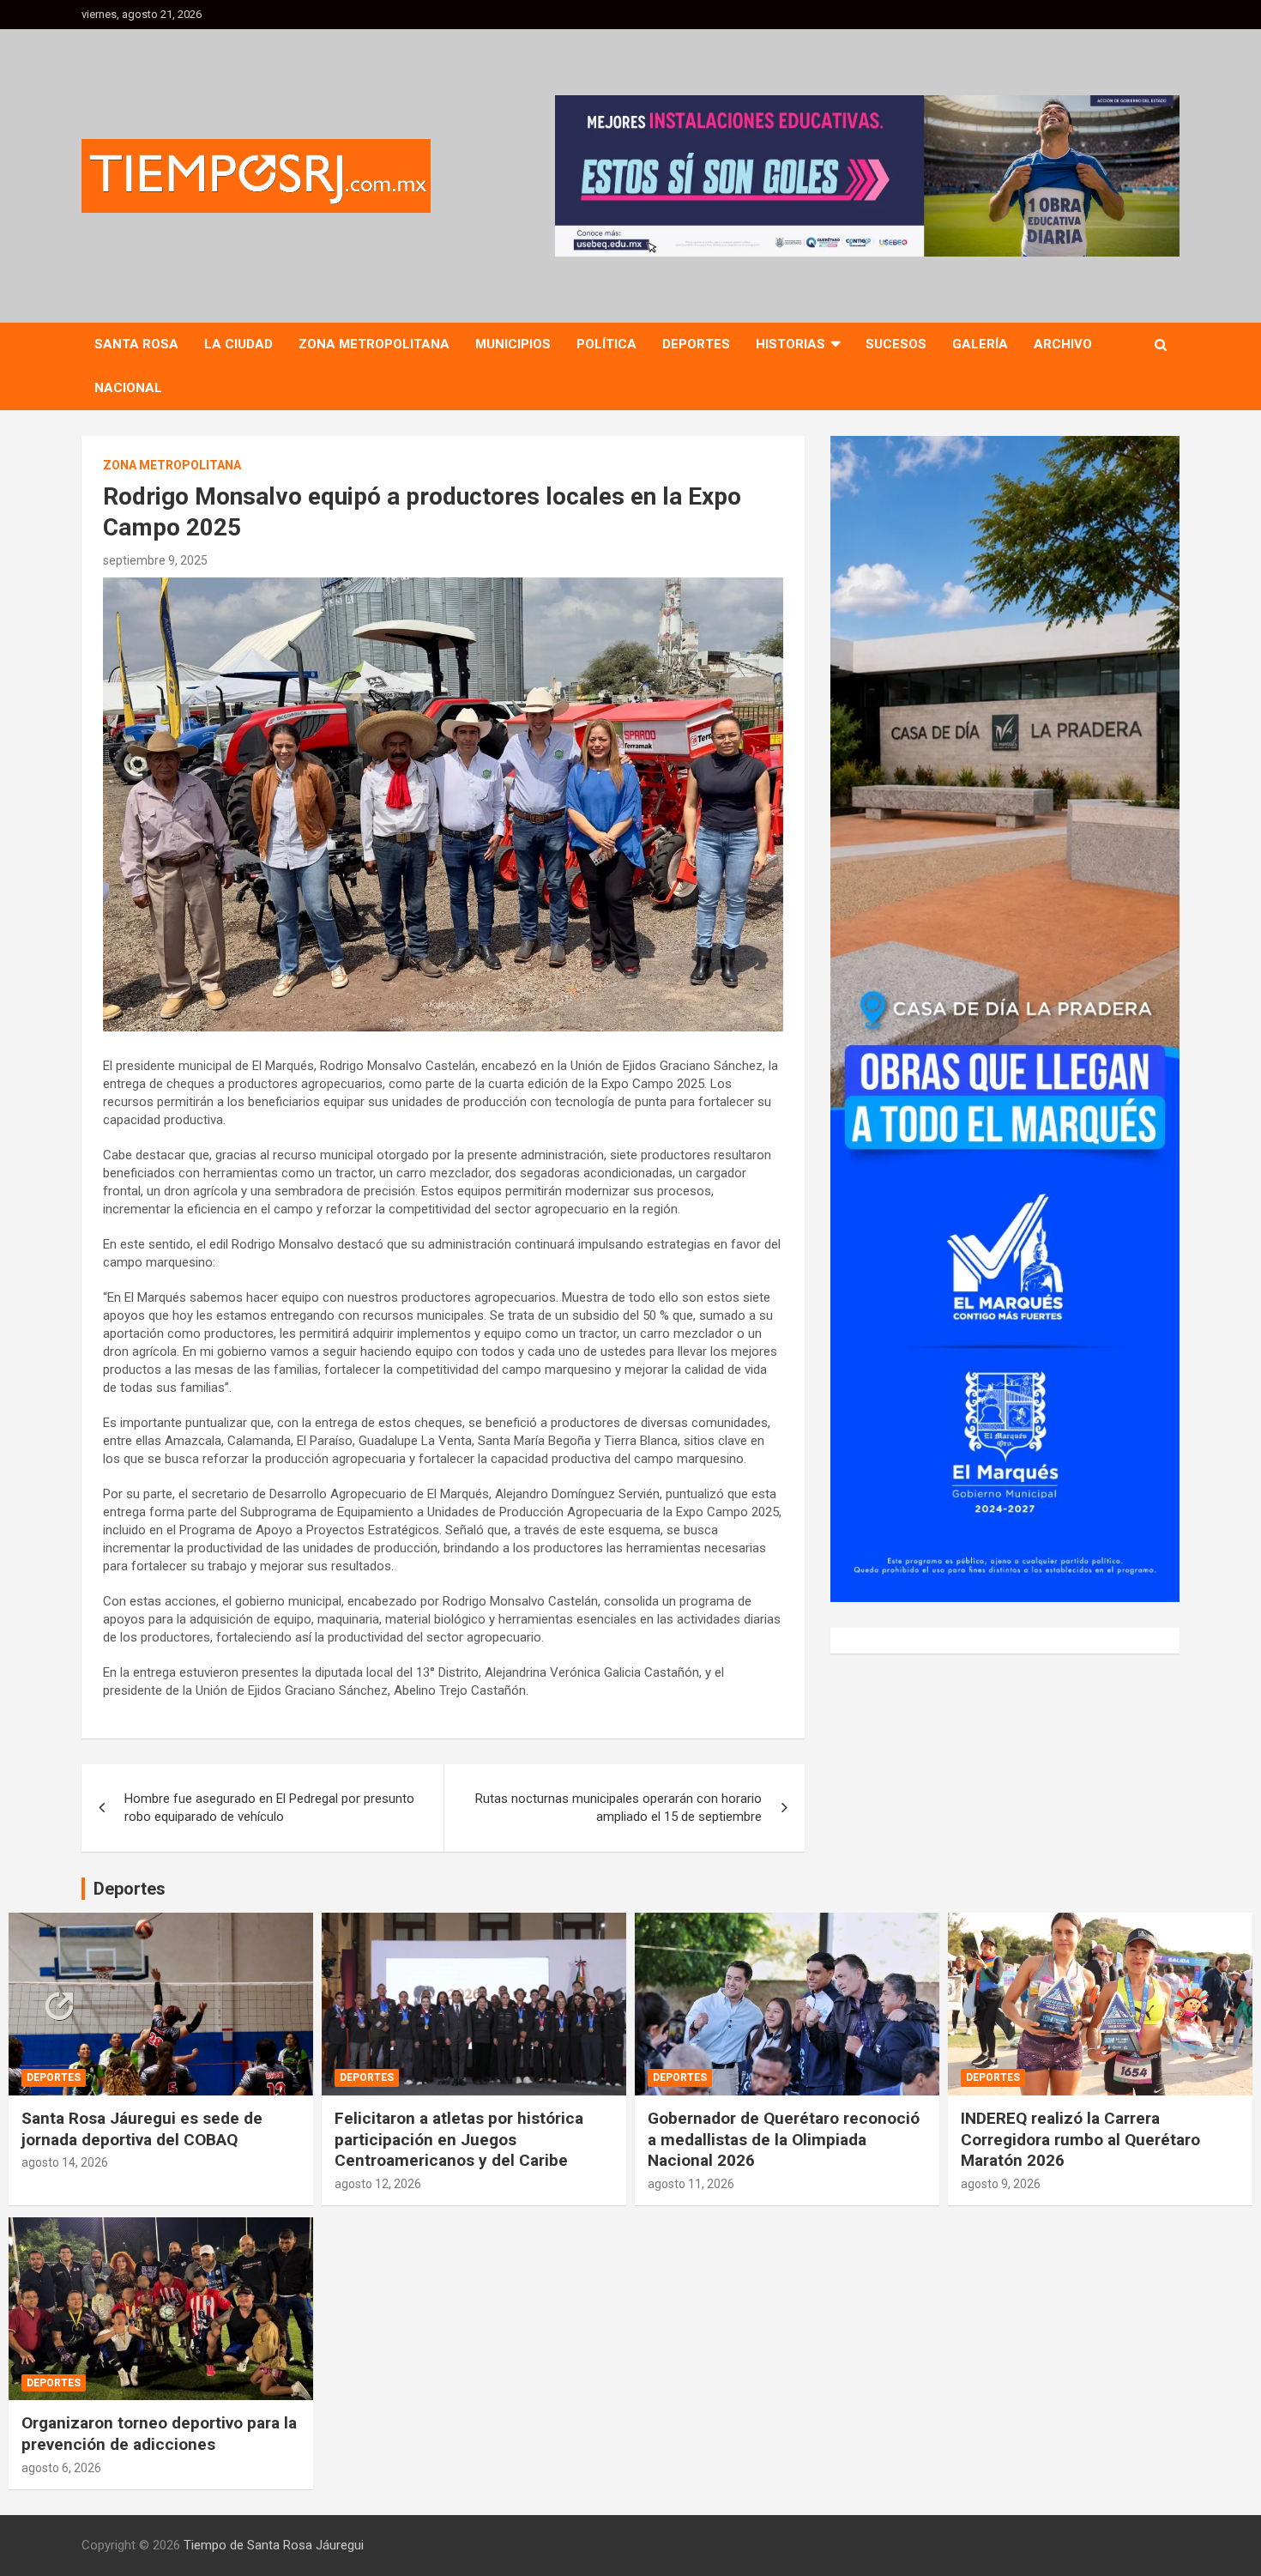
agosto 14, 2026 (65, 2162)
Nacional (128, 388)
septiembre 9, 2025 (155, 560)
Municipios (513, 344)
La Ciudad (238, 344)
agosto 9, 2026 (1001, 2184)
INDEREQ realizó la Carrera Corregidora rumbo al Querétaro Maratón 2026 (1080, 2139)
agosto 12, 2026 (378, 2184)
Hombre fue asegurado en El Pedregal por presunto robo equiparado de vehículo (269, 1808)
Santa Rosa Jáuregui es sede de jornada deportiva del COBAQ (142, 2129)
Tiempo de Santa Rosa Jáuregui (274, 2545)
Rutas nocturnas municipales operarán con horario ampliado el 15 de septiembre (618, 1808)
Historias (790, 344)
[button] (867, 176)
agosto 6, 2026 (61, 2468)
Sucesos (896, 344)
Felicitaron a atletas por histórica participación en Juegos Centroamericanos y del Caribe (459, 2139)
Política (606, 344)
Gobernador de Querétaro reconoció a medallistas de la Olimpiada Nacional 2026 (784, 2139)
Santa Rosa (136, 344)
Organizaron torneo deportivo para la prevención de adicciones (159, 2434)
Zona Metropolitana (374, 344)
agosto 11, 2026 (691, 2184)
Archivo (1063, 344)
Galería (980, 344)
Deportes (696, 344)
